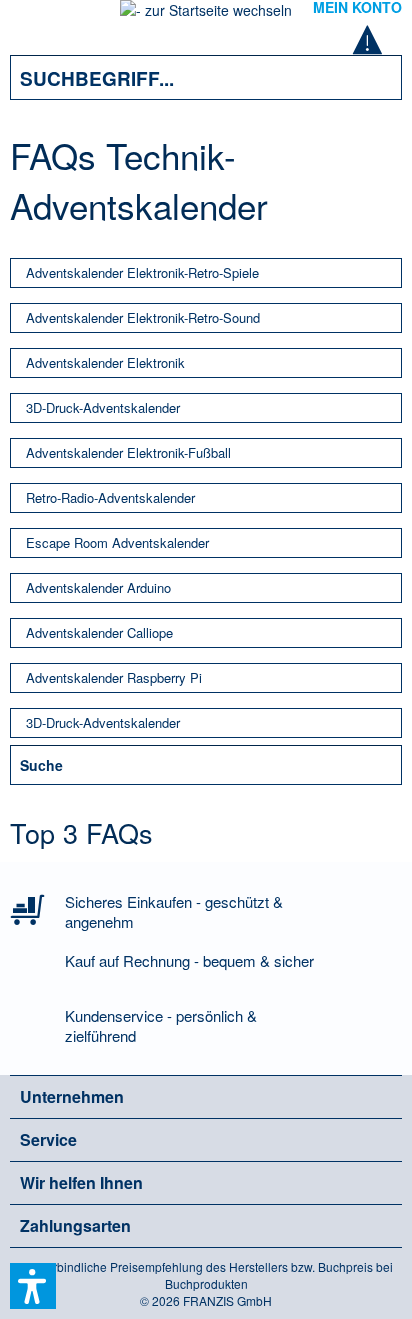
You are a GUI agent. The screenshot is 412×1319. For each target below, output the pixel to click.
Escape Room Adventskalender (117, 542)
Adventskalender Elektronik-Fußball (128, 452)
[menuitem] (39, 20)
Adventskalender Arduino (98, 587)
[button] (33, 1286)
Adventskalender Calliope (99, 632)
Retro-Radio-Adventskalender (110, 497)
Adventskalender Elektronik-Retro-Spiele (142, 272)
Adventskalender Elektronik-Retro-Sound (143, 317)
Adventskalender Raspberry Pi (114, 677)
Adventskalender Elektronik (105, 362)
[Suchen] (372, 77)
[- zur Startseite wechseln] (206, 16)
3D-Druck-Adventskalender (103, 407)
